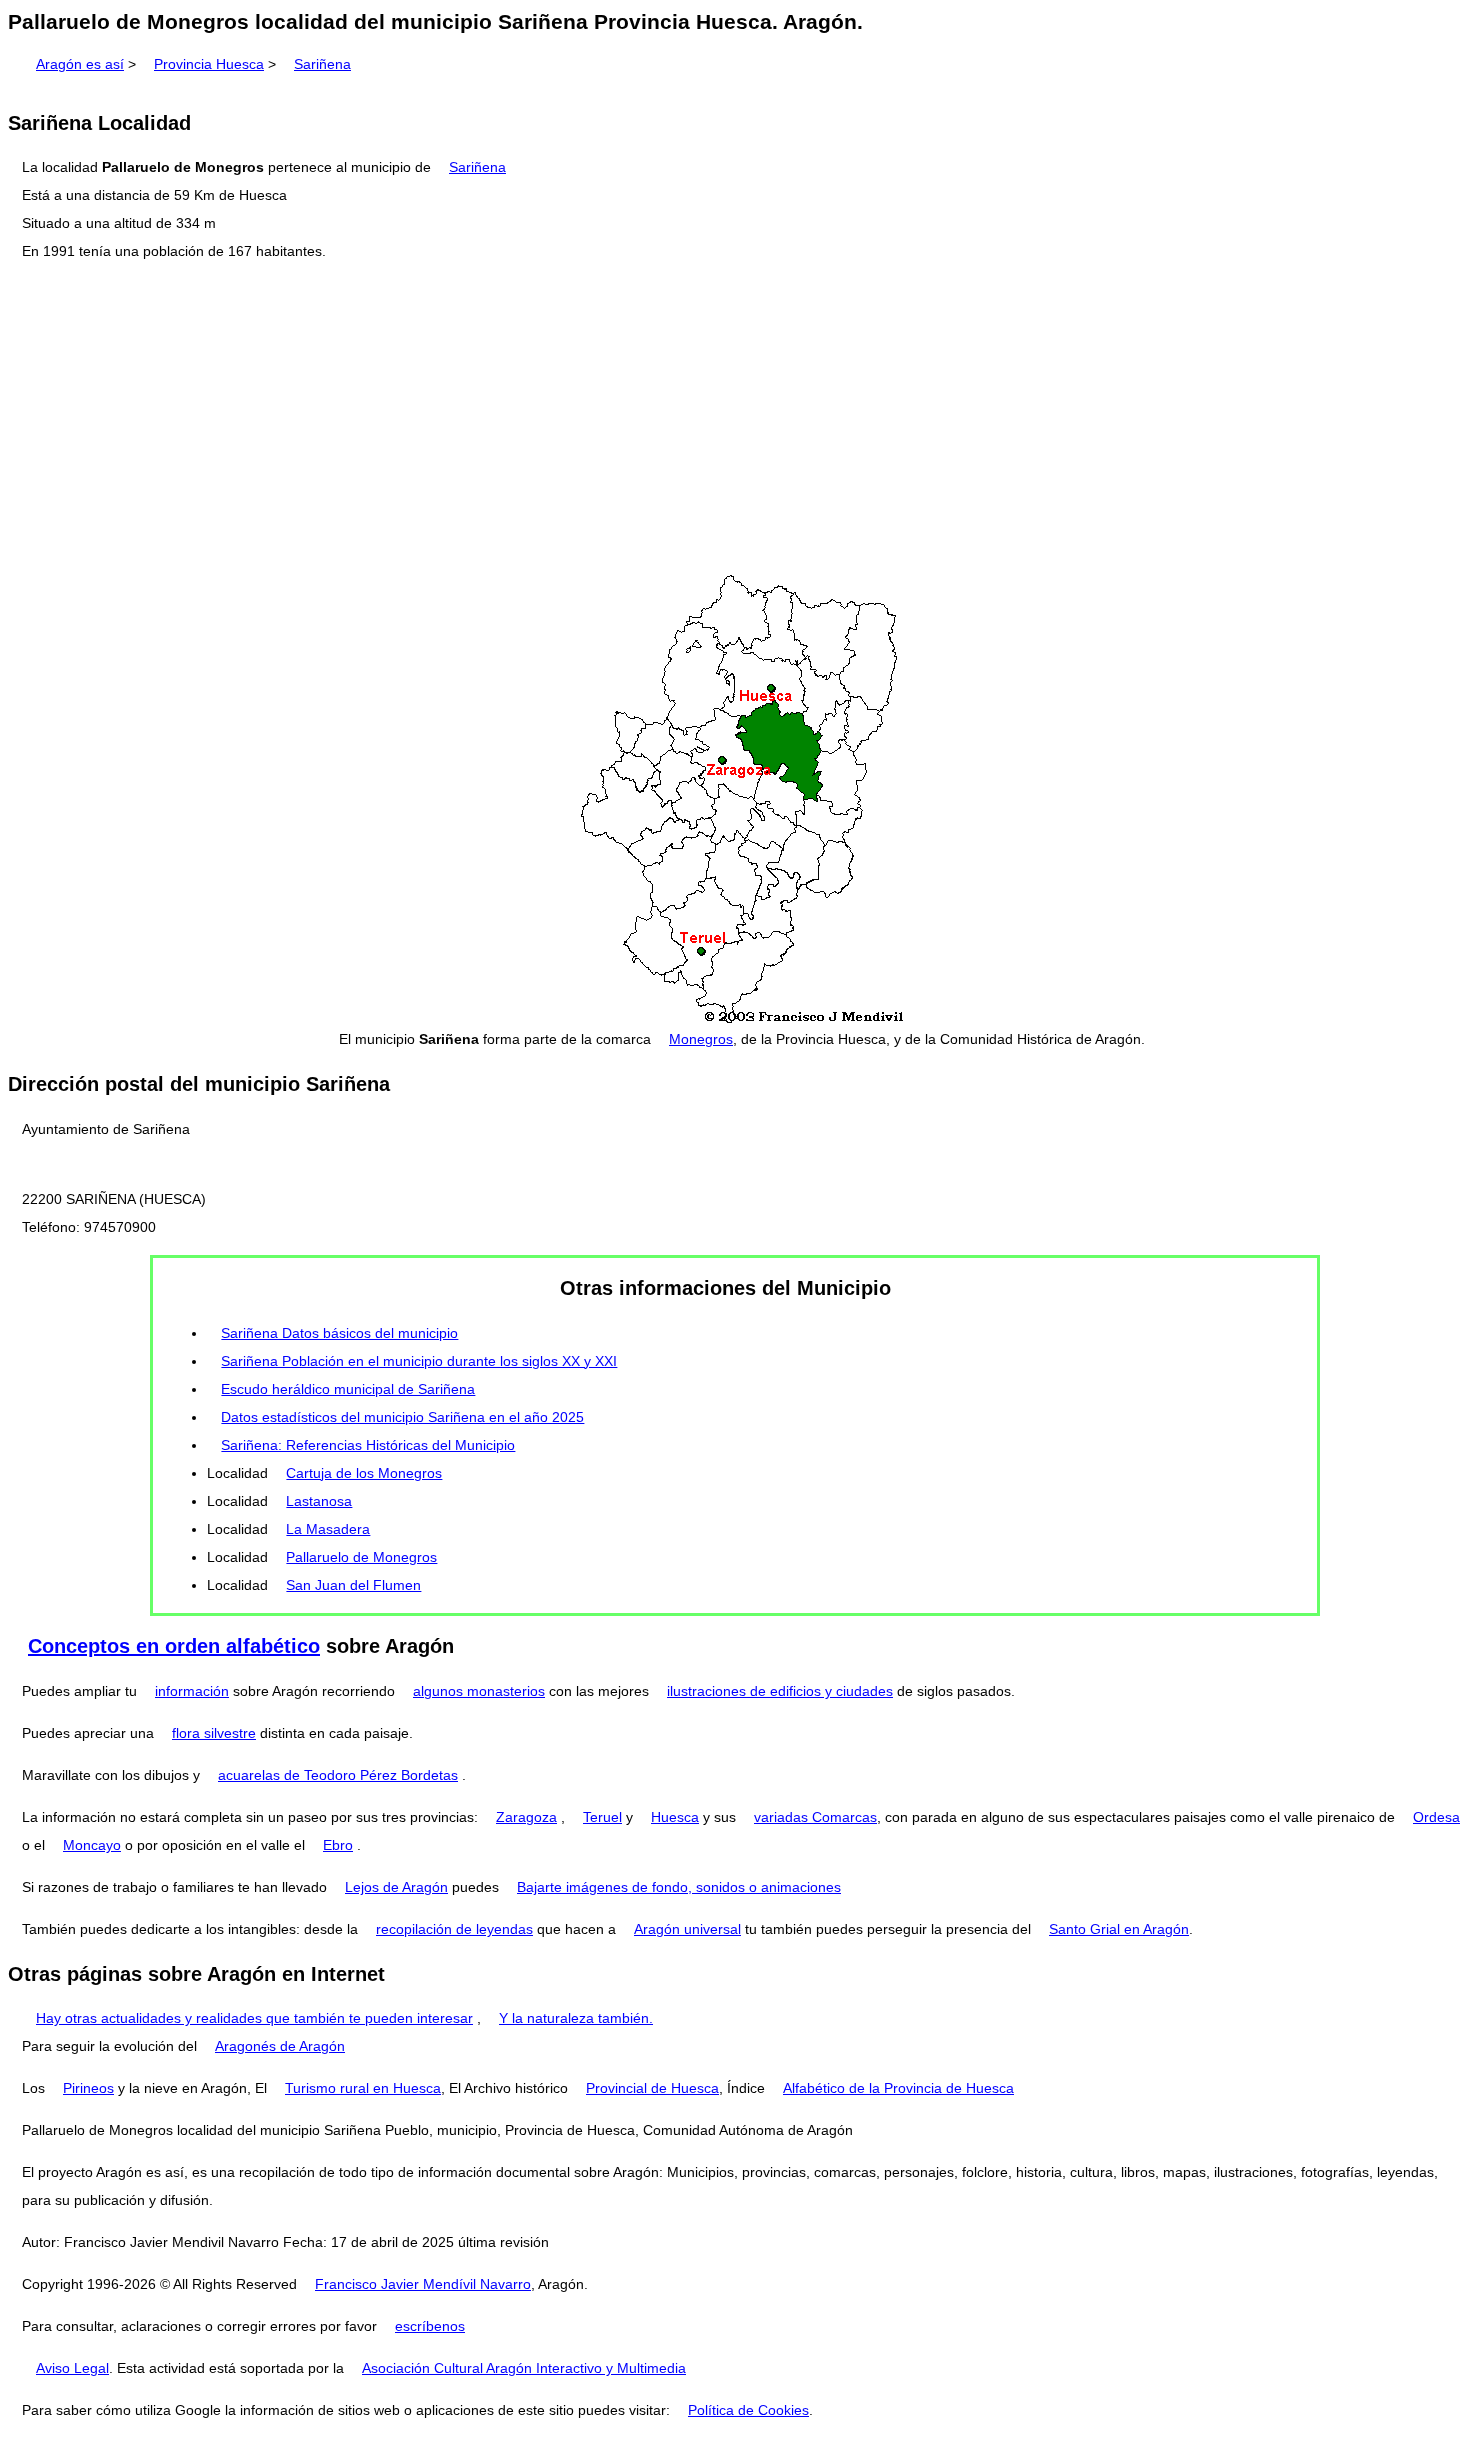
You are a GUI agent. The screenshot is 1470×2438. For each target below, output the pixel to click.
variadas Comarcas (815, 1817)
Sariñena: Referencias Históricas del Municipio (368, 1445)
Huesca (675, 1817)
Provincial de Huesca (652, 2088)
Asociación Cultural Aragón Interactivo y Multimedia (524, 2368)
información (192, 1691)
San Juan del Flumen (353, 1585)
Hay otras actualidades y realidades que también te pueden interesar (254, 2018)
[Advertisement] (735, 419)
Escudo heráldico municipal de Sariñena (348, 1389)
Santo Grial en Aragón (1119, 1929)
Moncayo (92, 1845)
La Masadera (328, 1529)
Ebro (338, 1845)
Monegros (701, 1039)
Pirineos (88, 2088)
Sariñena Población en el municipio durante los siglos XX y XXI (419, 1361)
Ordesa (1436, 1817)
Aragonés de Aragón (280, 2046)
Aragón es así (80, 64)
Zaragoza (526, 1817)
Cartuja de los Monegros (364, 1473)
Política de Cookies (748, 2410)
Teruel (602, 1817)
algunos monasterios (479, 1691)
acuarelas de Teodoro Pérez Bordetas (338, 1775)
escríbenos (430, 2326)
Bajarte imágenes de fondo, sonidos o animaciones (679, 1887)
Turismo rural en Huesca (363, 2088)
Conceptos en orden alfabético (174, 1646)
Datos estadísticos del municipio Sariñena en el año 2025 (402, 1417)
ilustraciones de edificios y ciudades (780, 1691)
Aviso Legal (72, 2368)
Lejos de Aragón (396, 1887)
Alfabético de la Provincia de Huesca (898, 2088)
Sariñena (322, 64)
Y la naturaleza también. (576, 2018)
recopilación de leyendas (454, 1929)
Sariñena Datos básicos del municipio (339, 1333)
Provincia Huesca (209, 64)
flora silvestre (214, 1733)
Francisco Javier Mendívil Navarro (423, 2284)
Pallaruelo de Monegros (361, 1557)
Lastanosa (319, 1501)
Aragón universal (687, 1929)
